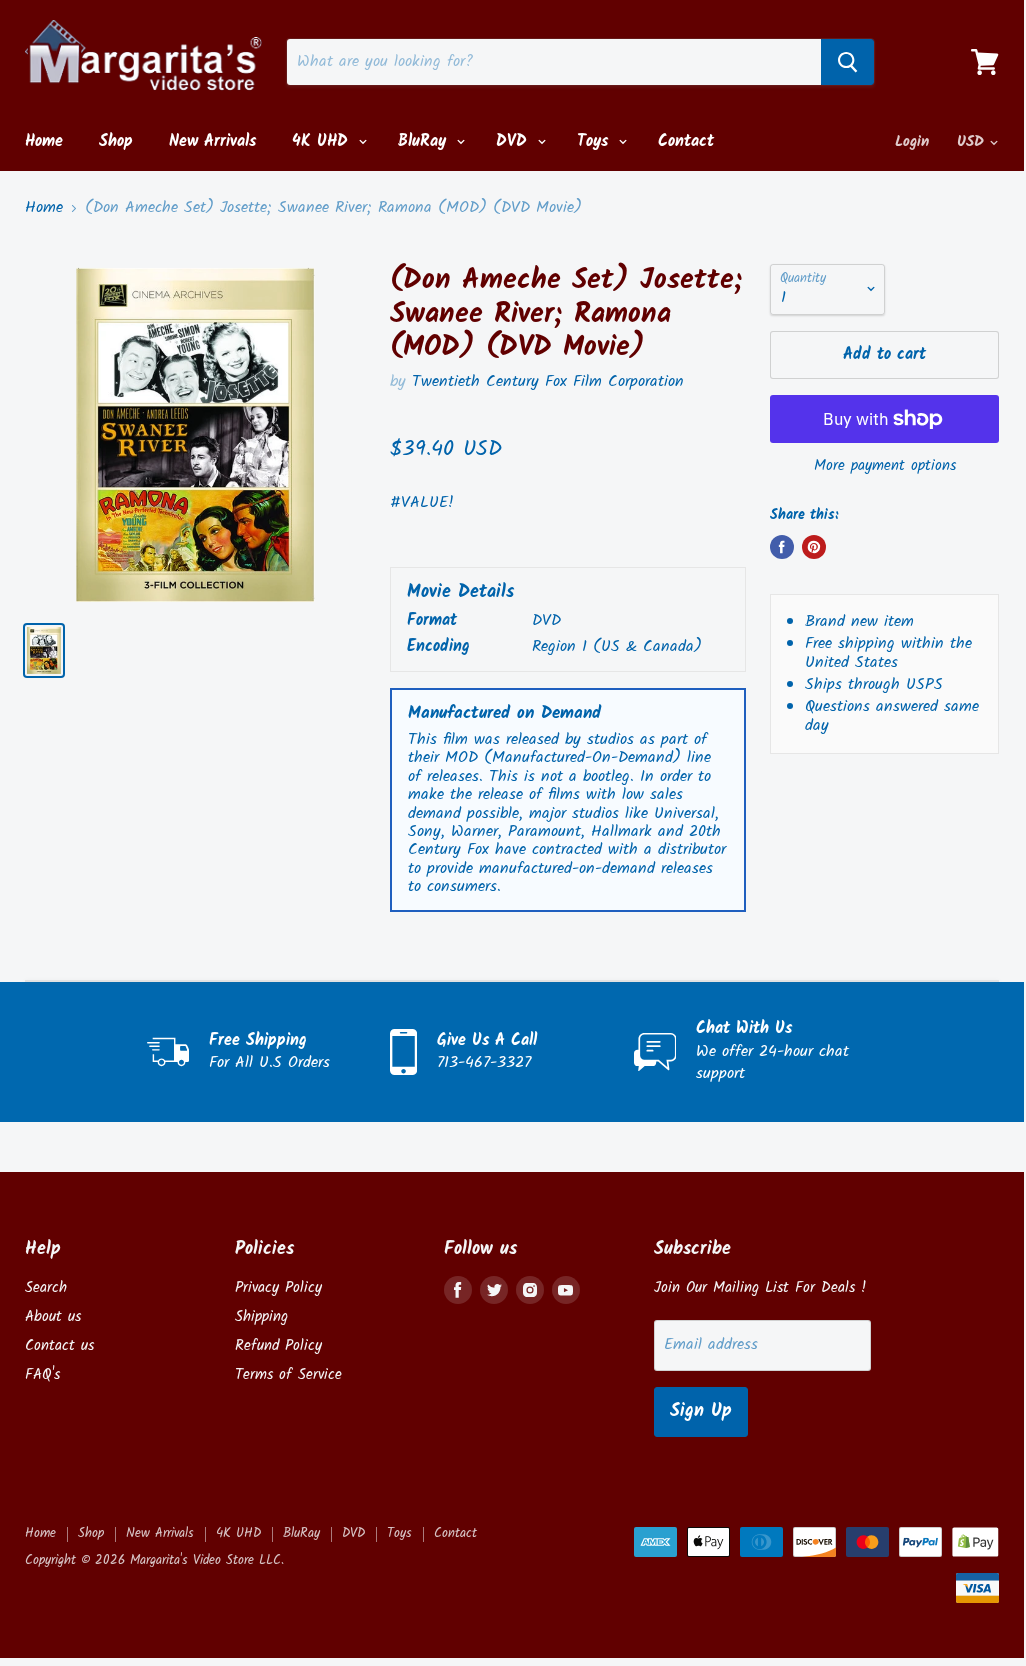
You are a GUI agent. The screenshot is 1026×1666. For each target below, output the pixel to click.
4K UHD (323, 141)
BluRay (425, 141)
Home (44, 141)
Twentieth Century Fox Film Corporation (548, 381)
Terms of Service (288, 1375)
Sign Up (701, 1411)
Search (46, 1288)
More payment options (885, 466)
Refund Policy (278, 1346)
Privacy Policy (278, 1288)
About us (53, 1317)
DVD (514, 141)
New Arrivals (212, 141)
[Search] (847, 62)
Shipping (261, 1317)
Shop (116, 141)
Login (912, 142)
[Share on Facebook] (782, 547)
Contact (686, 141)
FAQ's (42, 1375)
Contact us (59, 1346)
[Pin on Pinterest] (814, 547)
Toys (595, 141)
